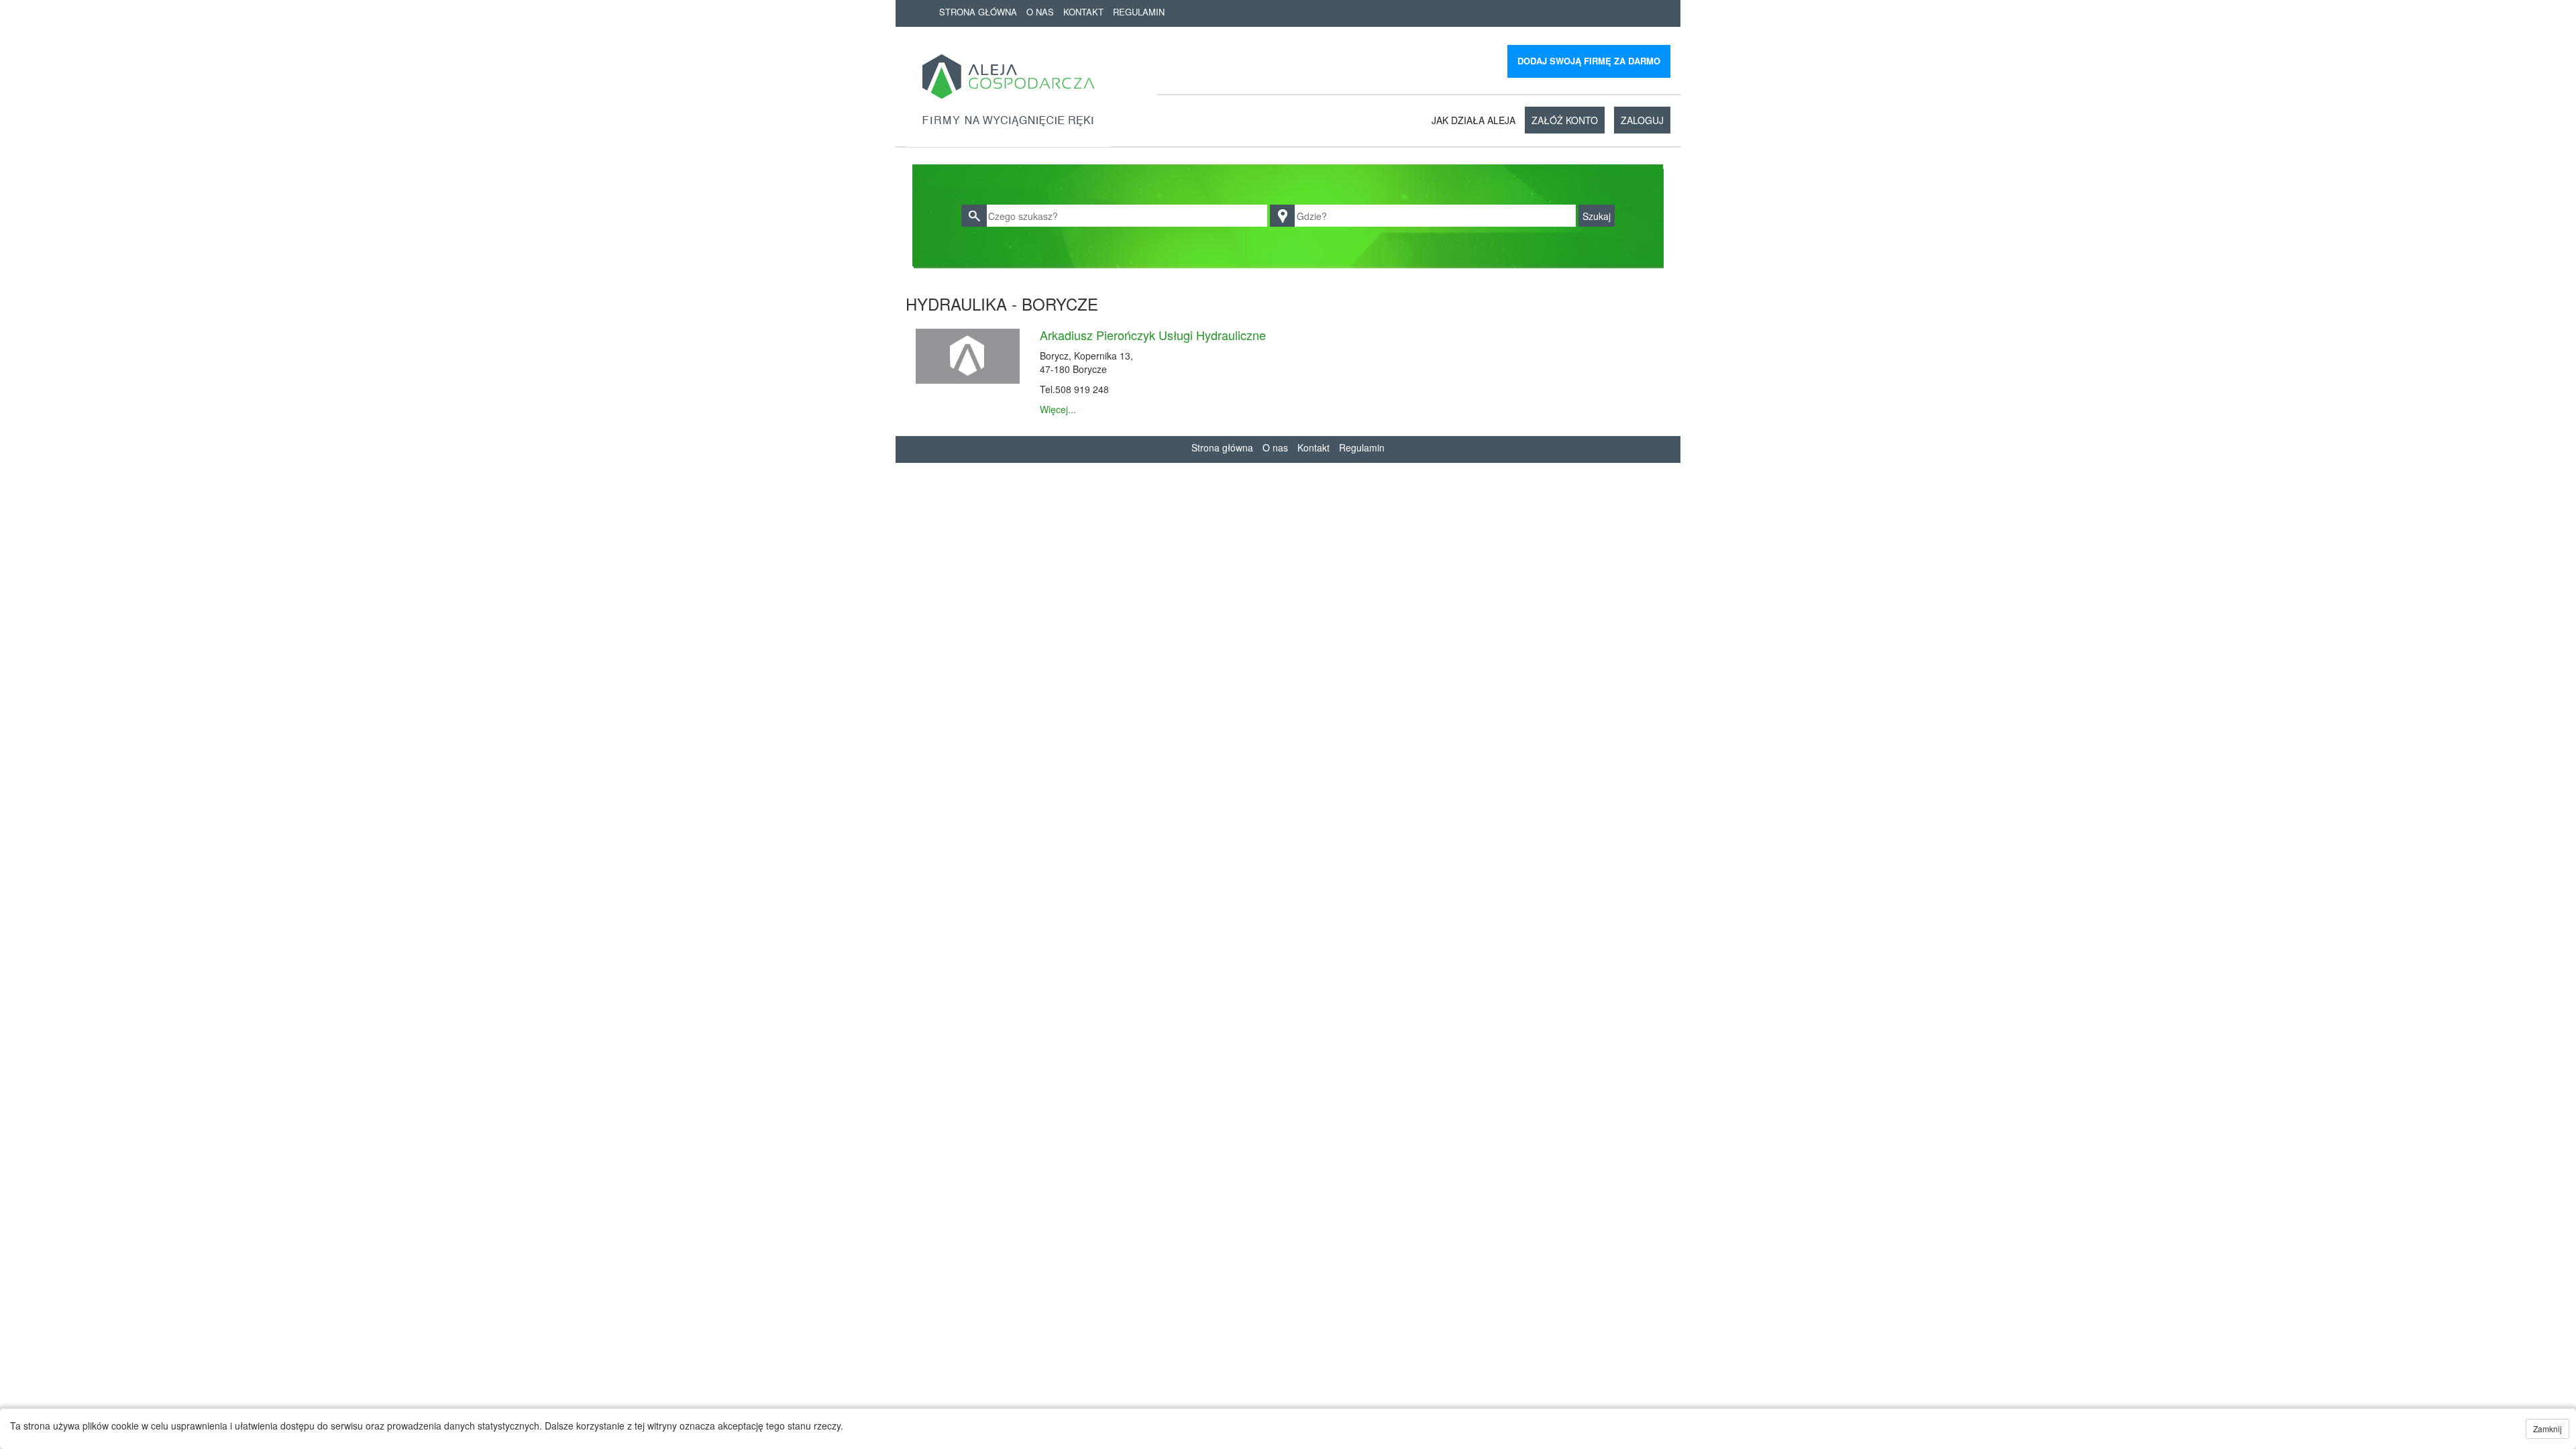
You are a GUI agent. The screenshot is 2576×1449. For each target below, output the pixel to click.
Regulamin (1139, 12)
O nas (1040, 12)
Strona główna (978, 12)
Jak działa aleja (1473, 120)
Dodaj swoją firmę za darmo (1589, 61)
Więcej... (1058, 409)
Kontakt (1083, 12)
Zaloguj (1642, 120)
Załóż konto (1565, 120)
